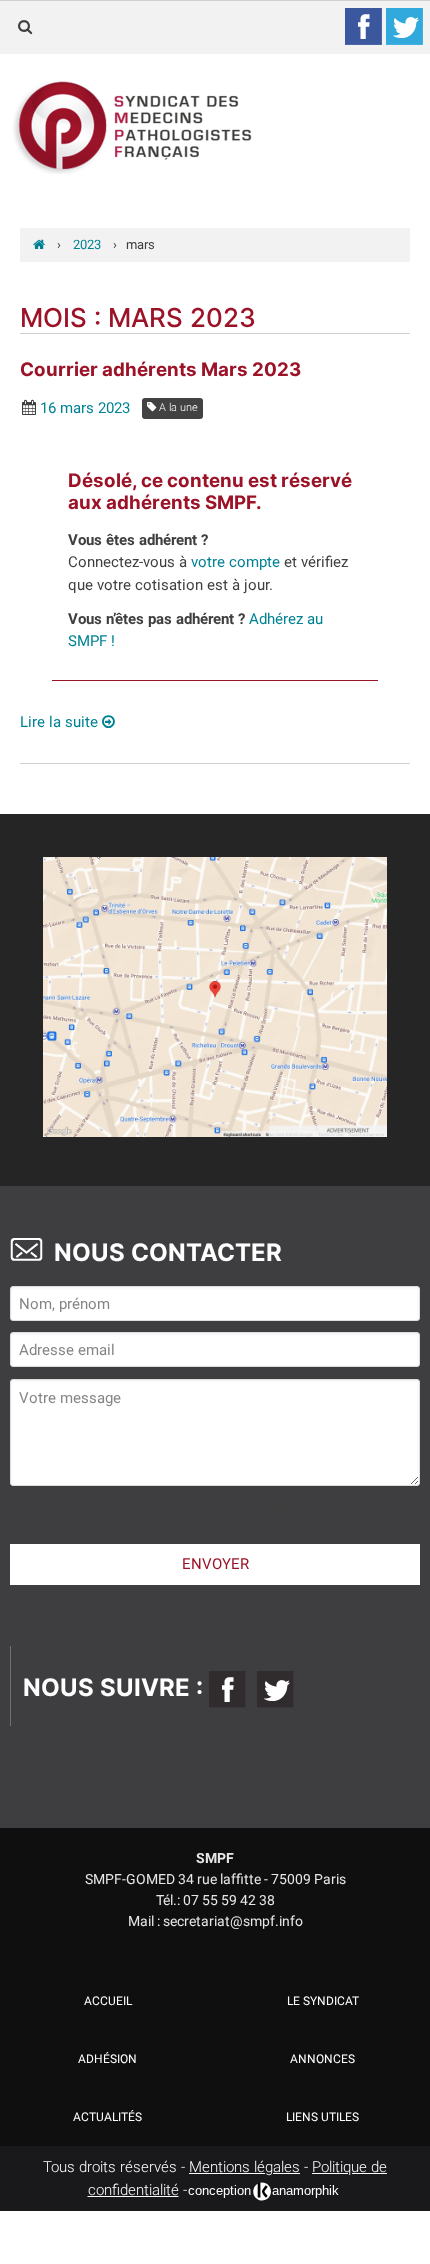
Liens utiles (322, 2117)
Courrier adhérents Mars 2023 (160, 369)
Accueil (108, 2001)
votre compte (235, 562)
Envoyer (215, 1564)
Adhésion (107, 2059)
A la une (177, 407)
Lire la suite (61, 722)
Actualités (107, 2117)
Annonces (322, 2059)
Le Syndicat (323, 2001)
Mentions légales (244, 2167)
